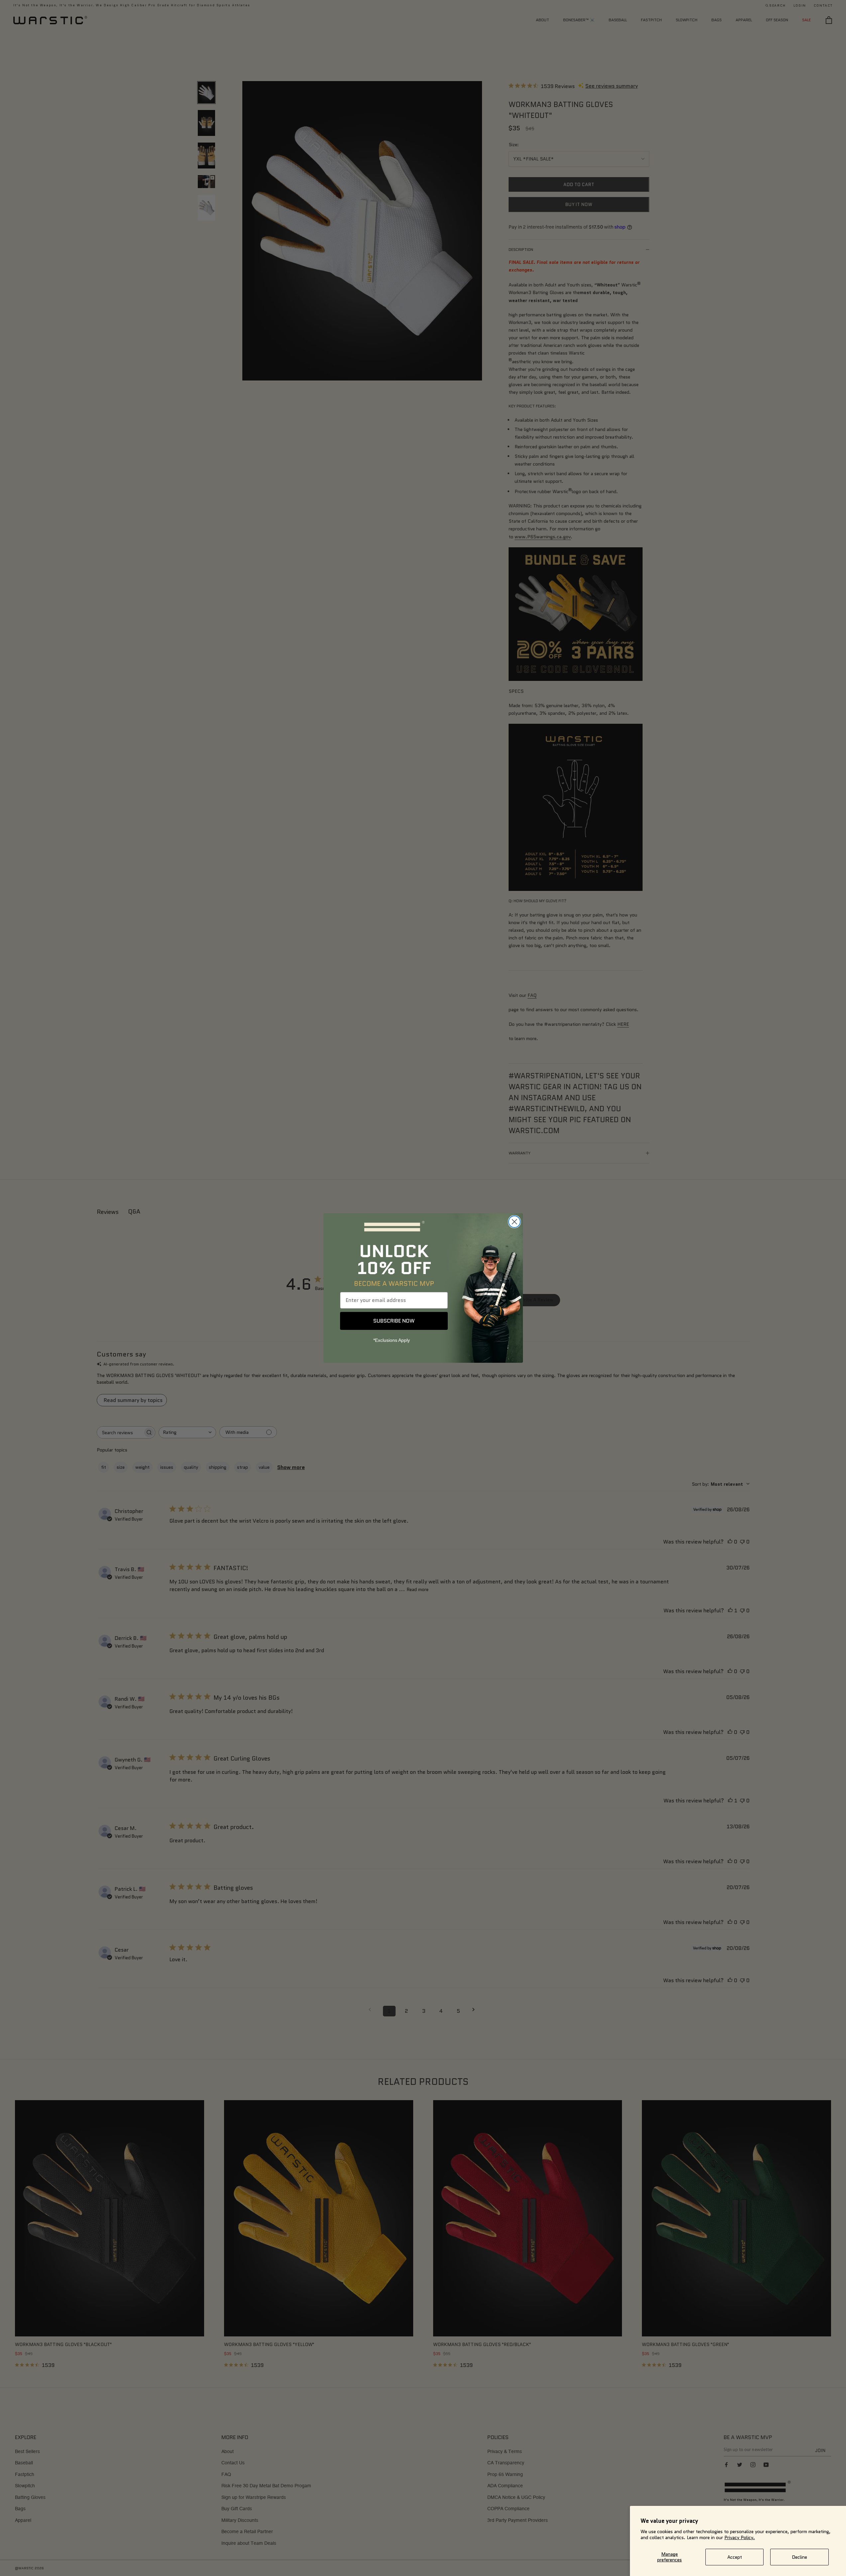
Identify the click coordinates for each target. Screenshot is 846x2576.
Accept (735, 2557)
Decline (799, 2557)
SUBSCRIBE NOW (394, 1321)
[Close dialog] (514, 1222)
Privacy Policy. (740, 2537)
